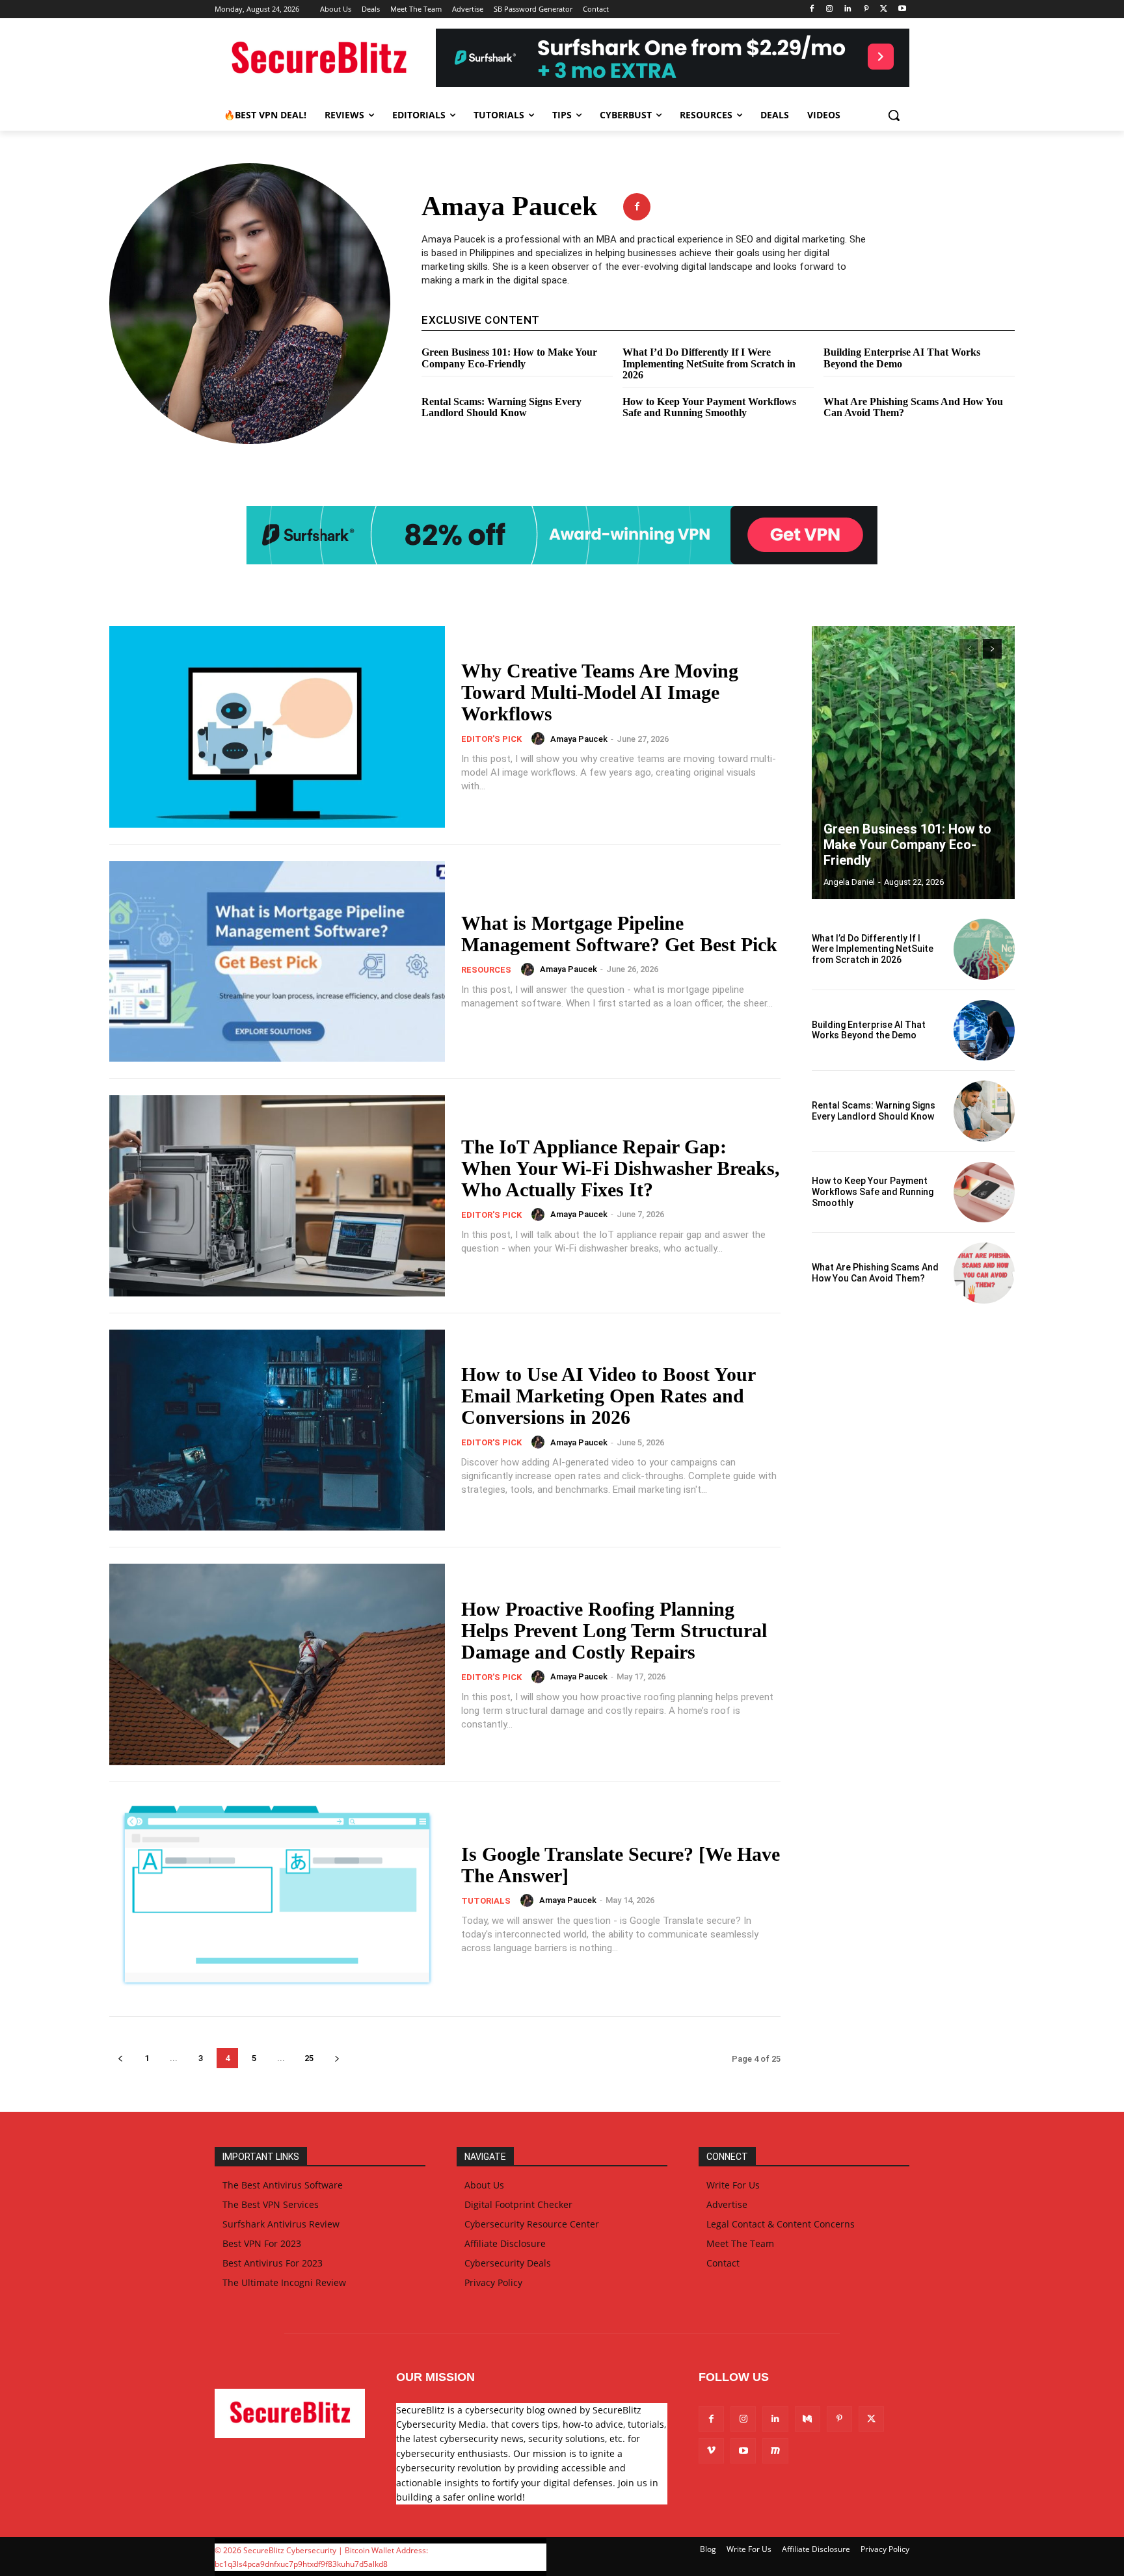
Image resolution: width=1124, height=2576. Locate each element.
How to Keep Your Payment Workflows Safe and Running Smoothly (709, 407)
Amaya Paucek (579, 739)
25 (309, 2058)
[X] (884, 9)
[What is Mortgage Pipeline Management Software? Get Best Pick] (277, 962)
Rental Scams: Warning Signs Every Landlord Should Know (502, 407)
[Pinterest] (866, 9)
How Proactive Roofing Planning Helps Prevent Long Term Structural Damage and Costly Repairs (614, 1630)
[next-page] (337, 2058)
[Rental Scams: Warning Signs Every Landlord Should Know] (984, 1111)
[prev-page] (120, 2058)
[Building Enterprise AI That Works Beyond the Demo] (984, 1031)
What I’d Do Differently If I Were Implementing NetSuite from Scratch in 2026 (709, 363)
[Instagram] (830, 9)
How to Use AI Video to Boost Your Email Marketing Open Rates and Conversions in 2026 (609, 1396)
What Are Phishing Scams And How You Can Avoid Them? (875, 1273)
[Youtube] (902, 9)
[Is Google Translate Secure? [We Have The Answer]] (277, 1899)
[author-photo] (540, 739)
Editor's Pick (491, 739)
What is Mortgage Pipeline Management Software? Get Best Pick (619, 934)
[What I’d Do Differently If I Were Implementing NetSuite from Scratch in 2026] (984, 949)
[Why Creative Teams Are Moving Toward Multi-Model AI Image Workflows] (277, 727)
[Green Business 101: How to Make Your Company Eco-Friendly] (913, 763)
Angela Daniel (849, 882)
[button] (894, 115)
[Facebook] (811, 9)
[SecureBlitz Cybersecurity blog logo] (319, 59)
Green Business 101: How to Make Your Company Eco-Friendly (509, 358)
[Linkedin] (848, 9)
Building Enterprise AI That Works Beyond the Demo (902, 358)
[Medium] (808, 2419)
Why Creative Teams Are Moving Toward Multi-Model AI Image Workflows (600, 692)
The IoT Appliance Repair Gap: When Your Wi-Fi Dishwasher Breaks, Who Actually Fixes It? (621, 1168)
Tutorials (486, 1901)
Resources (486, 970)
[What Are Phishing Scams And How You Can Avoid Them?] (984, 1273)
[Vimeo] (711, 2451)
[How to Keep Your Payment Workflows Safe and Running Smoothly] (984, 1192)
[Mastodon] (775, 2451)
